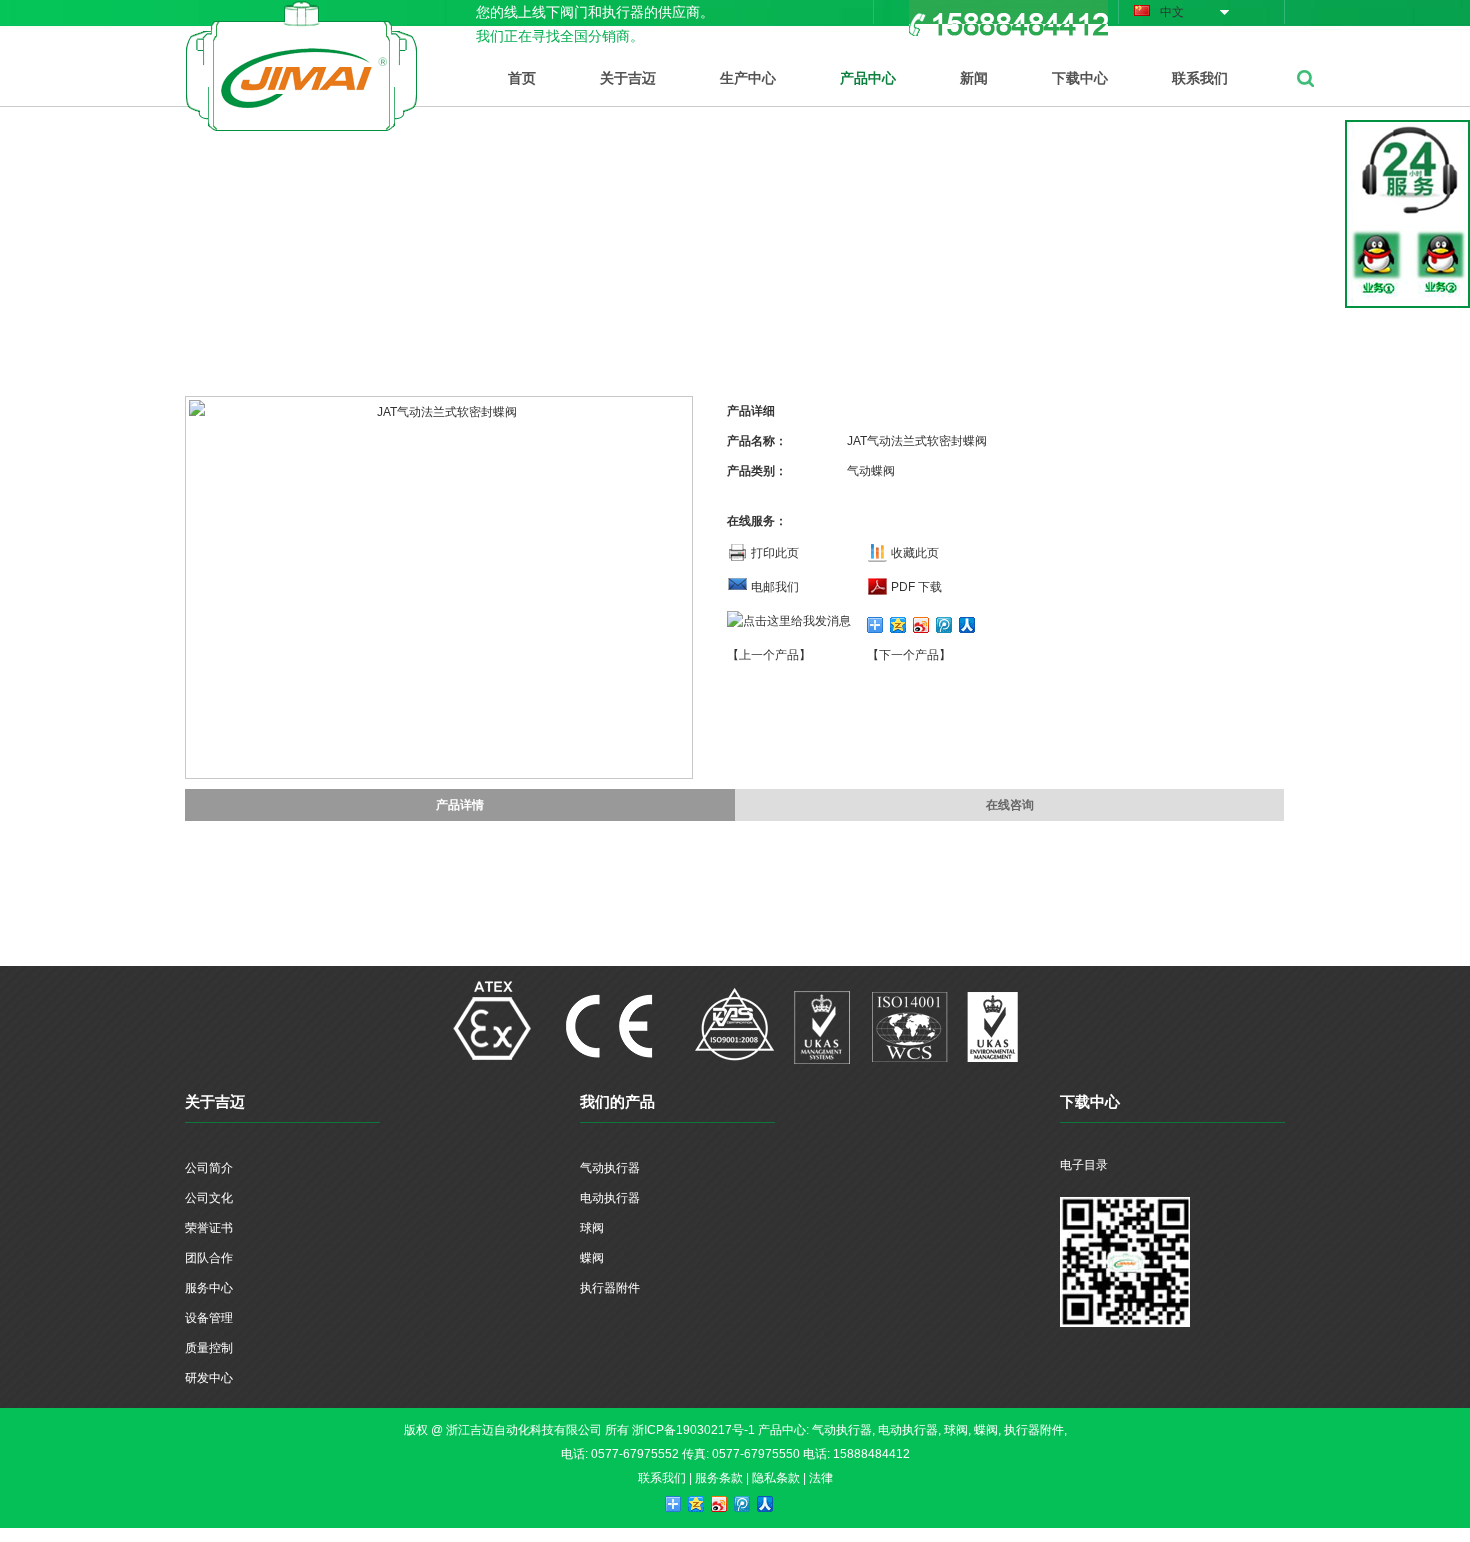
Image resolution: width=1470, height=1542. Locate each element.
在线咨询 (1010, 805)
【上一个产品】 (769, 655)
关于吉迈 (628, 78)
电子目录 (1084, 1165)
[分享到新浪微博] (921, 625)
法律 (821, 1478)
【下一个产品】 (909, 655)
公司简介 (209, 1168)
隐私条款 (776, 1478)
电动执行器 (610, 1198)
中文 (1172, 12)
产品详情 (460, 805)
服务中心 (209, 1288)
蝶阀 (592, 1258)
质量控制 (209, 1348)
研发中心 (209, 1378)
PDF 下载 (916, 587)
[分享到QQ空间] (898, 625)
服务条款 (719, 1478)
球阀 (592, 1228)
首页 (522, 78)
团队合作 (209, 1258)
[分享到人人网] (967, 625)
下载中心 (1080, 78)
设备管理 (209, 1318)
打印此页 (775, 553)
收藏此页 (915, 553)
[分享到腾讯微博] (944, 625)
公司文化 (209, 1198)
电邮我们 (775, 587)
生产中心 (748, 78)
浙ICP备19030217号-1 (693, 1430)
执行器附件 (610, 1288)
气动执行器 (610, 1168)
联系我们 (1200, 78)
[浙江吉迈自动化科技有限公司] (301, 12)
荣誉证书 (209, 1228)
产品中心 (868, 78)
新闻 (974, 78)
